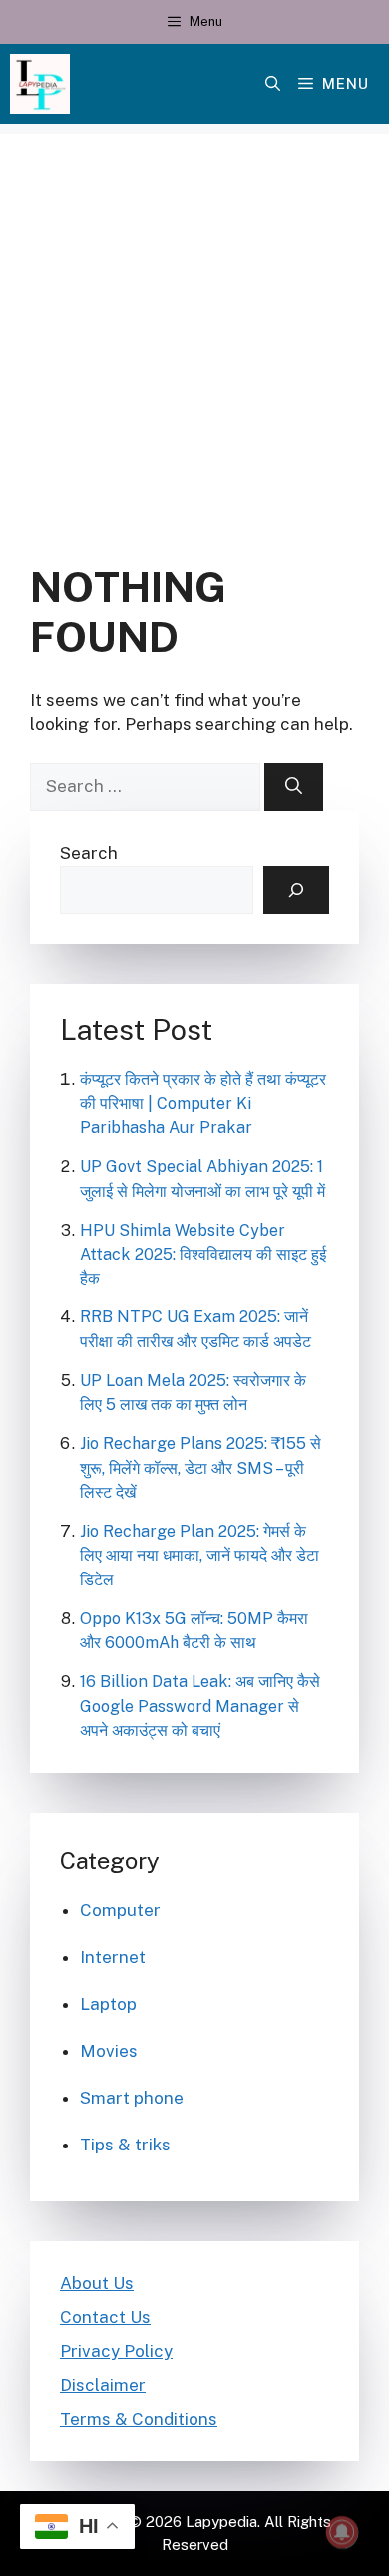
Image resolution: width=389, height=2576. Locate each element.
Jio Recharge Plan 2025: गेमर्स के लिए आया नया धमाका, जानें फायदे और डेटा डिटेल (199, 1555)
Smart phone (132, 2098)
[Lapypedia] (40, 84)
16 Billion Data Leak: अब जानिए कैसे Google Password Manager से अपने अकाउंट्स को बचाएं (200, 1706)
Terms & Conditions (139, 2419)
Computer (120, 1910)
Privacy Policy (116, 2351)
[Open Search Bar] (273, 84)
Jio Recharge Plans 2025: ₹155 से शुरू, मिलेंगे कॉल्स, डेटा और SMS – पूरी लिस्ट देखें (200, 1467)
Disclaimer (103, 2385)
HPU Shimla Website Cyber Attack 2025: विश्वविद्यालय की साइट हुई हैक (203, 1254)
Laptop (108, 2004)
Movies (109, 2051)
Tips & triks (125, 2145)
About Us (97, 2283)
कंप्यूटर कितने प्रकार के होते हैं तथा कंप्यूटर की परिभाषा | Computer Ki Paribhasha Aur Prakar (203, 1104)
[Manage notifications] (342, 2532)
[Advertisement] (194, 328)
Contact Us (105, 2317)
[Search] (294, 787)
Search (89, 853)
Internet (113, 1957)
